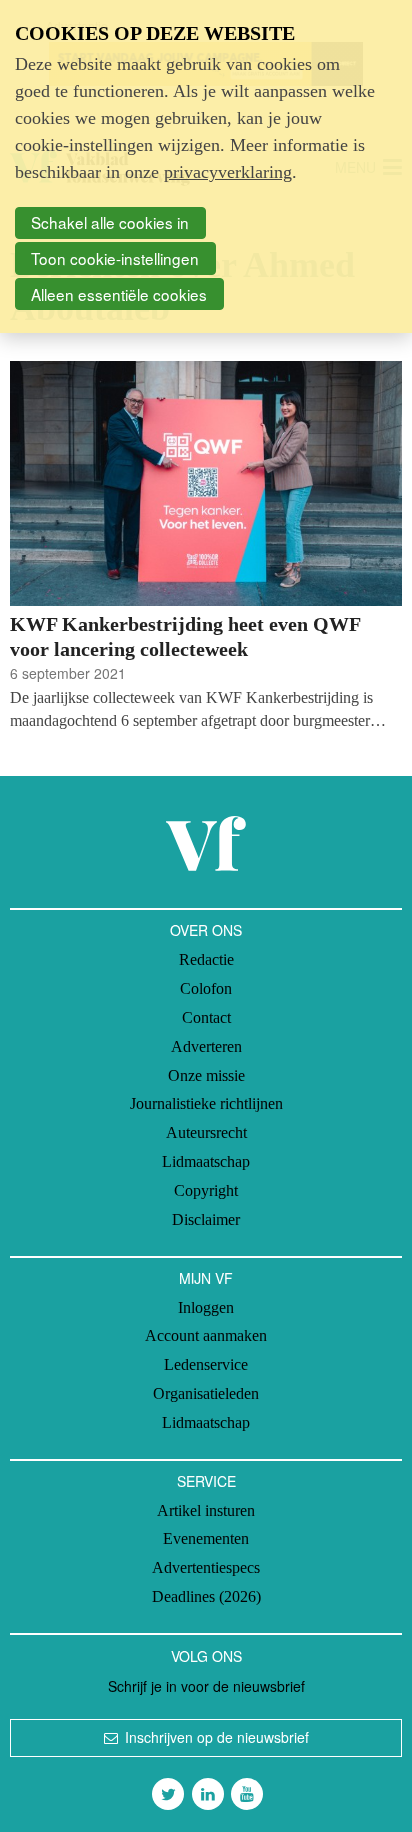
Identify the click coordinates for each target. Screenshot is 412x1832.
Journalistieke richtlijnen (206, 1103)
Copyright (206, 1190)
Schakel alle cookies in (110, 222)
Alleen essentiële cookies (119, 294)
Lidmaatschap (206, 1161)
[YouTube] (247, 1794)
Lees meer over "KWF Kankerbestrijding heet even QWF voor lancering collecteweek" (206, 546)
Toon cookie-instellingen (115, 258)
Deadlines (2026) (206, 1596)
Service (206, 1481)
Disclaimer (206, 1219)
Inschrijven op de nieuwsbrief (217, 1737)
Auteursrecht (206, 1132)
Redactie (206, 959)
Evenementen (206, 1538)
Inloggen (206, 1307)
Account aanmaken (206, 1335)
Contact (206, 1017)
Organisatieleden (206, 1393)
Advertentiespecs (206, 1567)
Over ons (206, 930)
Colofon (206, 988)
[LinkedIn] (208, 1794)
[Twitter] (168, 1794)
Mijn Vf (206, 1278)
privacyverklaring (228, 172)
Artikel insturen (206, 1510)
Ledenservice (206, 1364)
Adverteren (206, 1046)
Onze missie (206, 1075)
